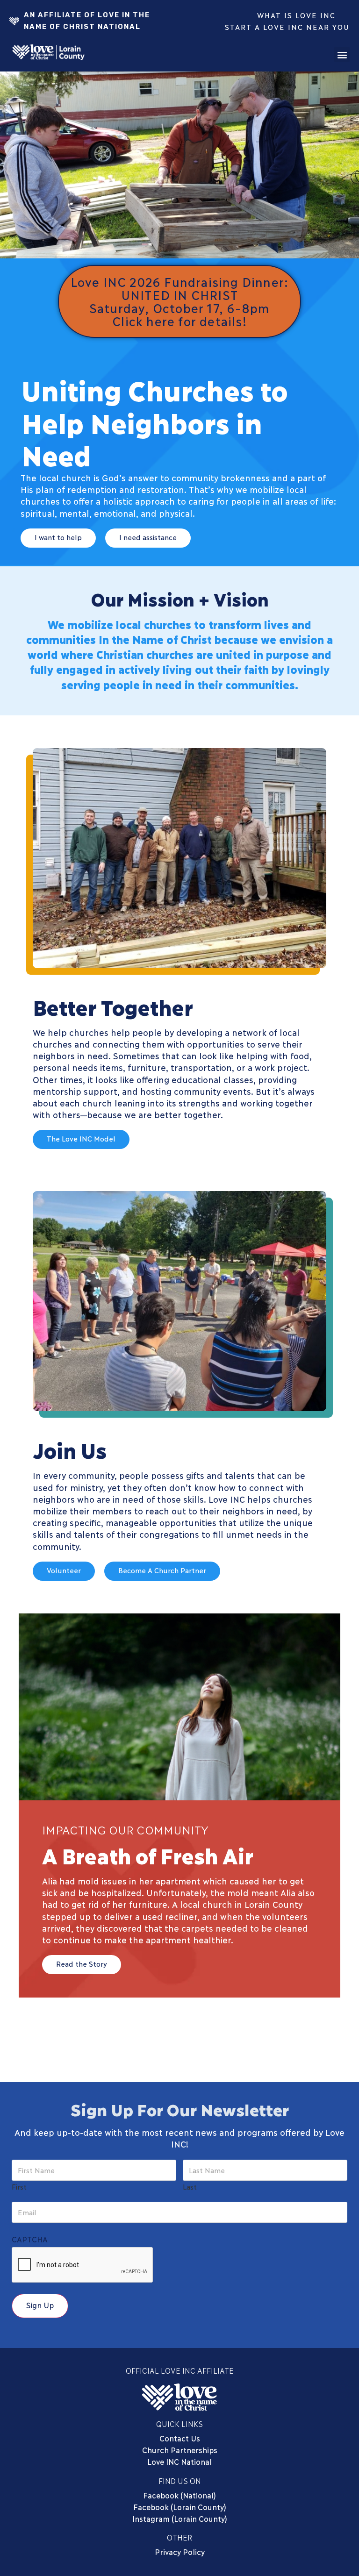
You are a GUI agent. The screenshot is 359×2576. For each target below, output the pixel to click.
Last (190, 2186)
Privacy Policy (180, 2551)
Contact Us (180, 2438)
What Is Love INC (296, 15)
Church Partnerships (180, 2450)
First (19, 2186)
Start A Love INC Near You (287, 27)
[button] (342, 54)
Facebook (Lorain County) (180, 2507)
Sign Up (40, 2305)
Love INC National (179, 2461)
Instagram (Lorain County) (180, 2518)
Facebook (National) (179, 2495)
